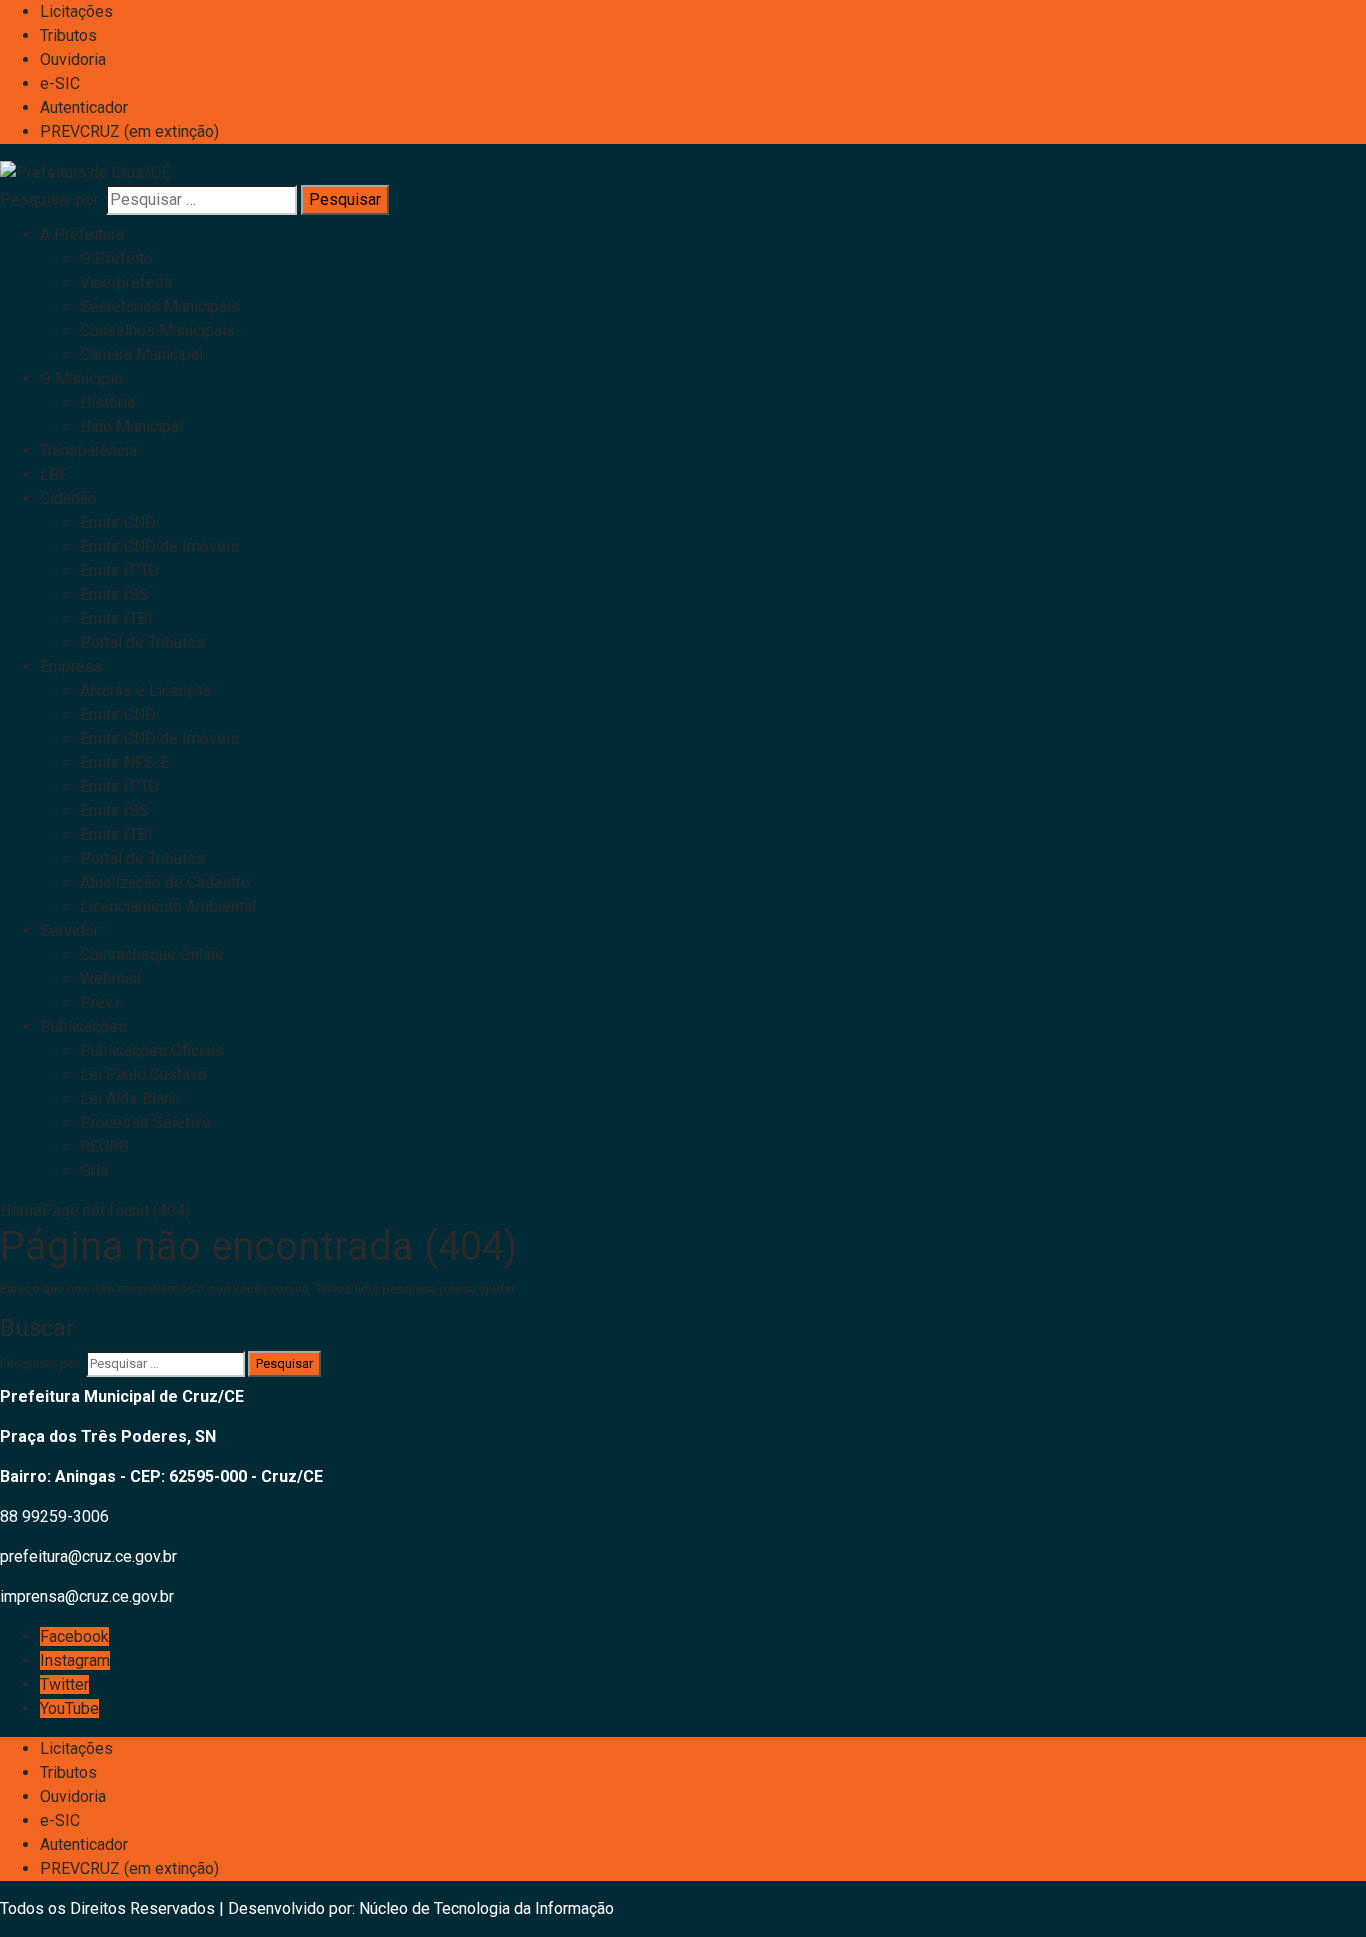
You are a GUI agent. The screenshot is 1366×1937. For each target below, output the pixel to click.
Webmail (110, 978)
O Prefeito (116, 258)
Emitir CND (118, 522)
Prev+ (101, 1002)
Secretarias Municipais (160, 306)
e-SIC (60, 83)
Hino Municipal (131, 426)
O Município (81, 378)
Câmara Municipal (141, 354)
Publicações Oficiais (152, 1050)
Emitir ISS (114, 594)
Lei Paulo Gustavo (143, 1074)
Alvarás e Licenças (146, 690)
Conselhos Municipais (157, 330)
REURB (104, 1146)
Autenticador (84, 107)
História (107, 402)
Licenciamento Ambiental (168, 906)
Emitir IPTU (119, 570)
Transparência (88, 450)
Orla (94, 1170)
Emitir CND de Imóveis (159, 546)
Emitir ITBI (116, 618)
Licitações (76, 11)
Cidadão (68, 498)
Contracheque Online (152, 954)
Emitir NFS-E (124, 762)
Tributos (68, 35)
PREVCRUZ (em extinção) (129, 131)
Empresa (71, 666)
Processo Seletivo (145, 1122)
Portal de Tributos (142, 642)
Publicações (83, 1026)
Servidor (69, 930)
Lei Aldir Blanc (130, 1098)
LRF (54, 474)
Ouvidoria (73, 59)
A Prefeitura (82, 234)
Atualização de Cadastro (165, 882)
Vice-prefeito (126, 282)
